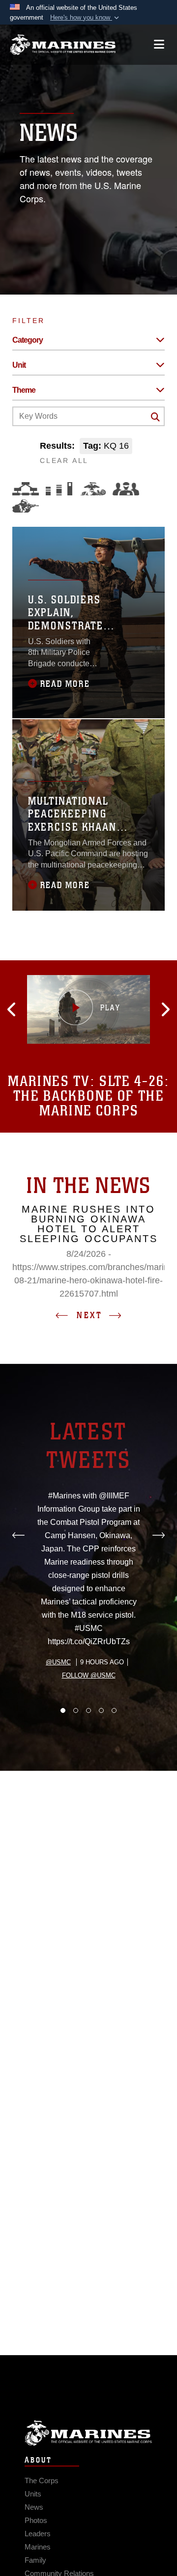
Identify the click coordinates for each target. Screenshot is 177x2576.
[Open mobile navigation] (159, 44)
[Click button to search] (155, 417)
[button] (86, 18)
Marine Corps (88, 2433)
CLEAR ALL (64, 461)
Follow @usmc (89, 1675)
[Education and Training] (59, 489)
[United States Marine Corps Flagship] (63, 45)
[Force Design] (26, 489)
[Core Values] (92, 489)
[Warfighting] (26, 506)
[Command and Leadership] (126, 489)
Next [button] (89, 1315)
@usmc (58, 1662)
